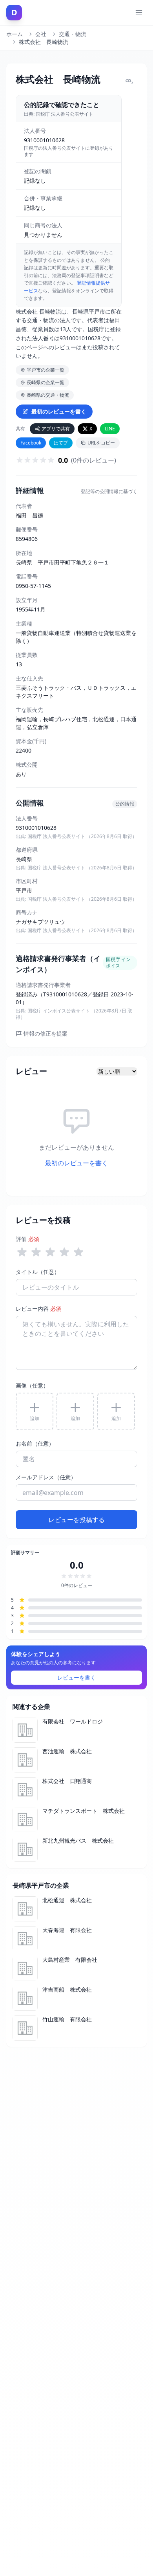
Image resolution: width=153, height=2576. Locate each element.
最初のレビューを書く (59, 411)
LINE (110, 429)
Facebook (31, 443)
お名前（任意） (35, 1443)
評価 (27, 1239)
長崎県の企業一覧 (46, 382)
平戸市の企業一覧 (46, 370)
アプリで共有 (56, 429)
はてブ (61, 443)
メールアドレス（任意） (46, 1477)
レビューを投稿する (76, 1520)
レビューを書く (76, 1677)
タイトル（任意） (38, 1272)
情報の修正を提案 (46, 1033)
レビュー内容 (38, 1309)
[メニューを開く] (139, 13)
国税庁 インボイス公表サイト (59, 1011)
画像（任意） (32, 1385)
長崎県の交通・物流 (48, 395)
